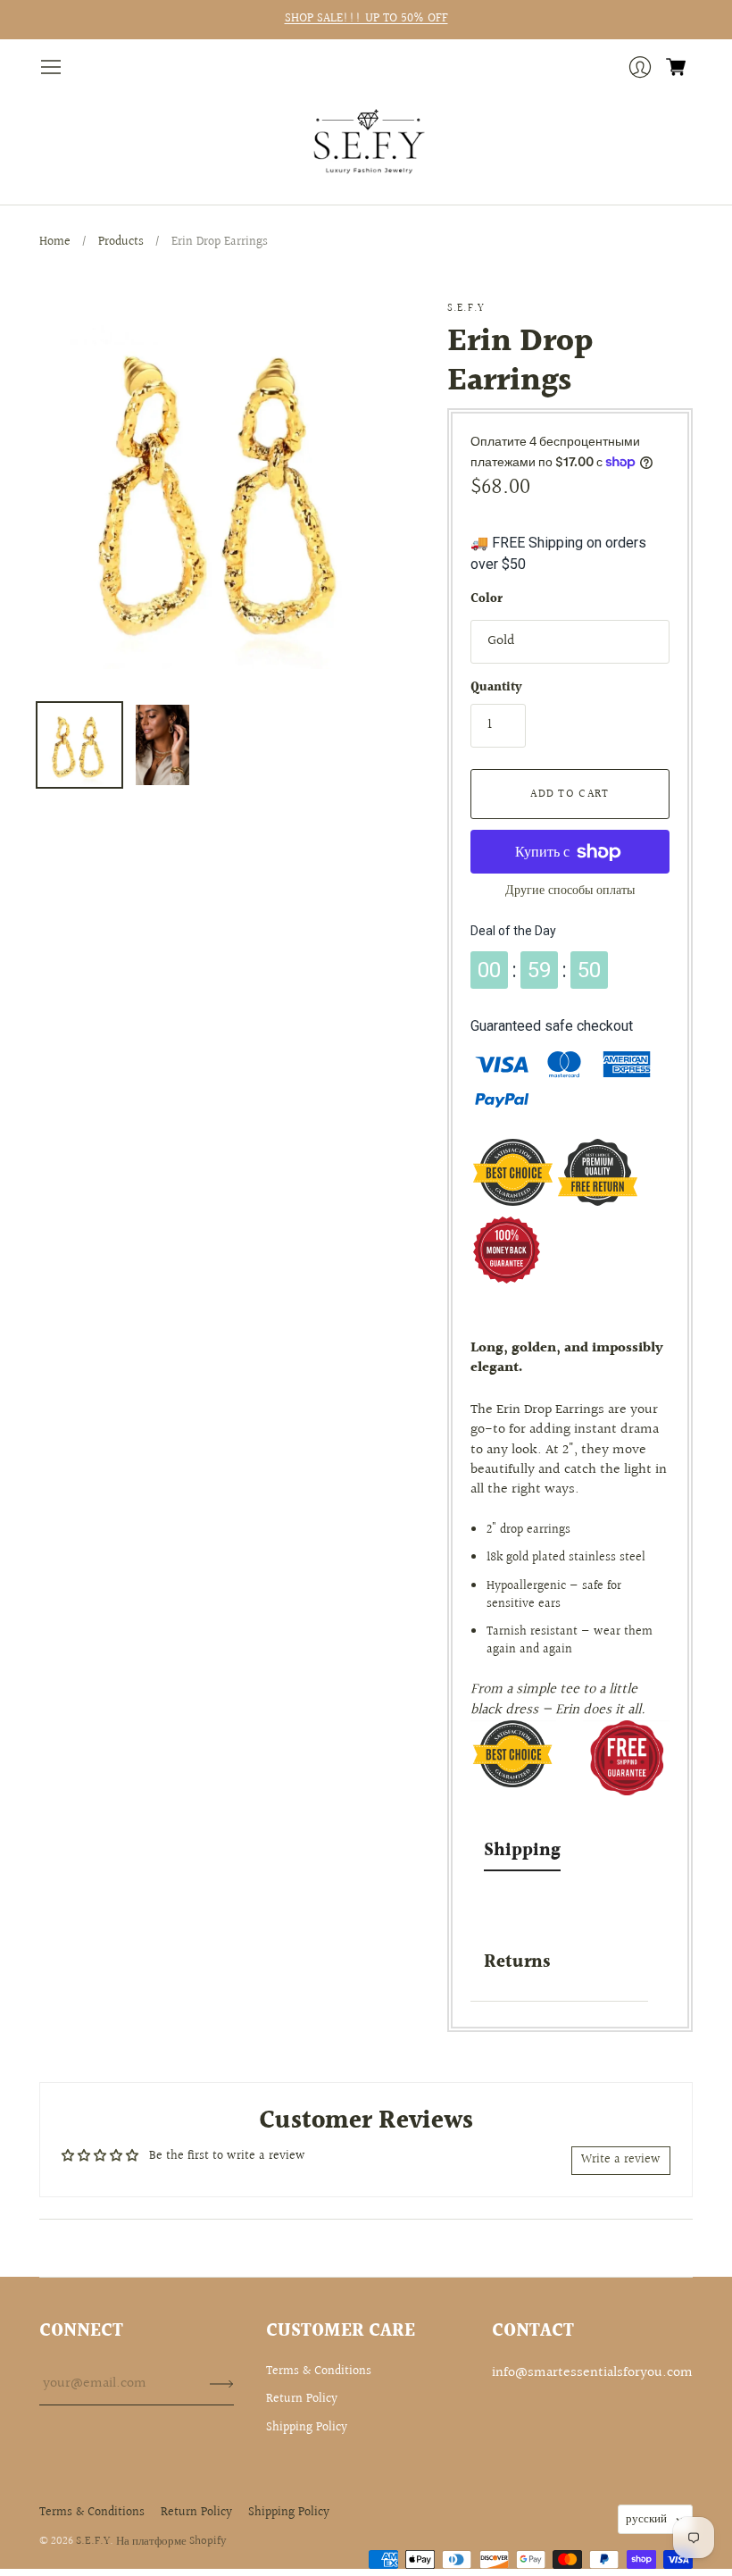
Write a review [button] (621, 2160)
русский (646, 2519)
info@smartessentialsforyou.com (592, 2373)
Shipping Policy (307, 2428)
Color (487, 600)
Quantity (496, 689)
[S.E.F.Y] (366, 142)
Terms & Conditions (319, 2371)
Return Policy (302, 2399)
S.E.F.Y (466, 309)
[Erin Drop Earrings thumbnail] (79, 745)
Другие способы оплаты (570, 891)
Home (55, 242)
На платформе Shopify (171, 2541)
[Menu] (51, 67)
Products (121, 242)
